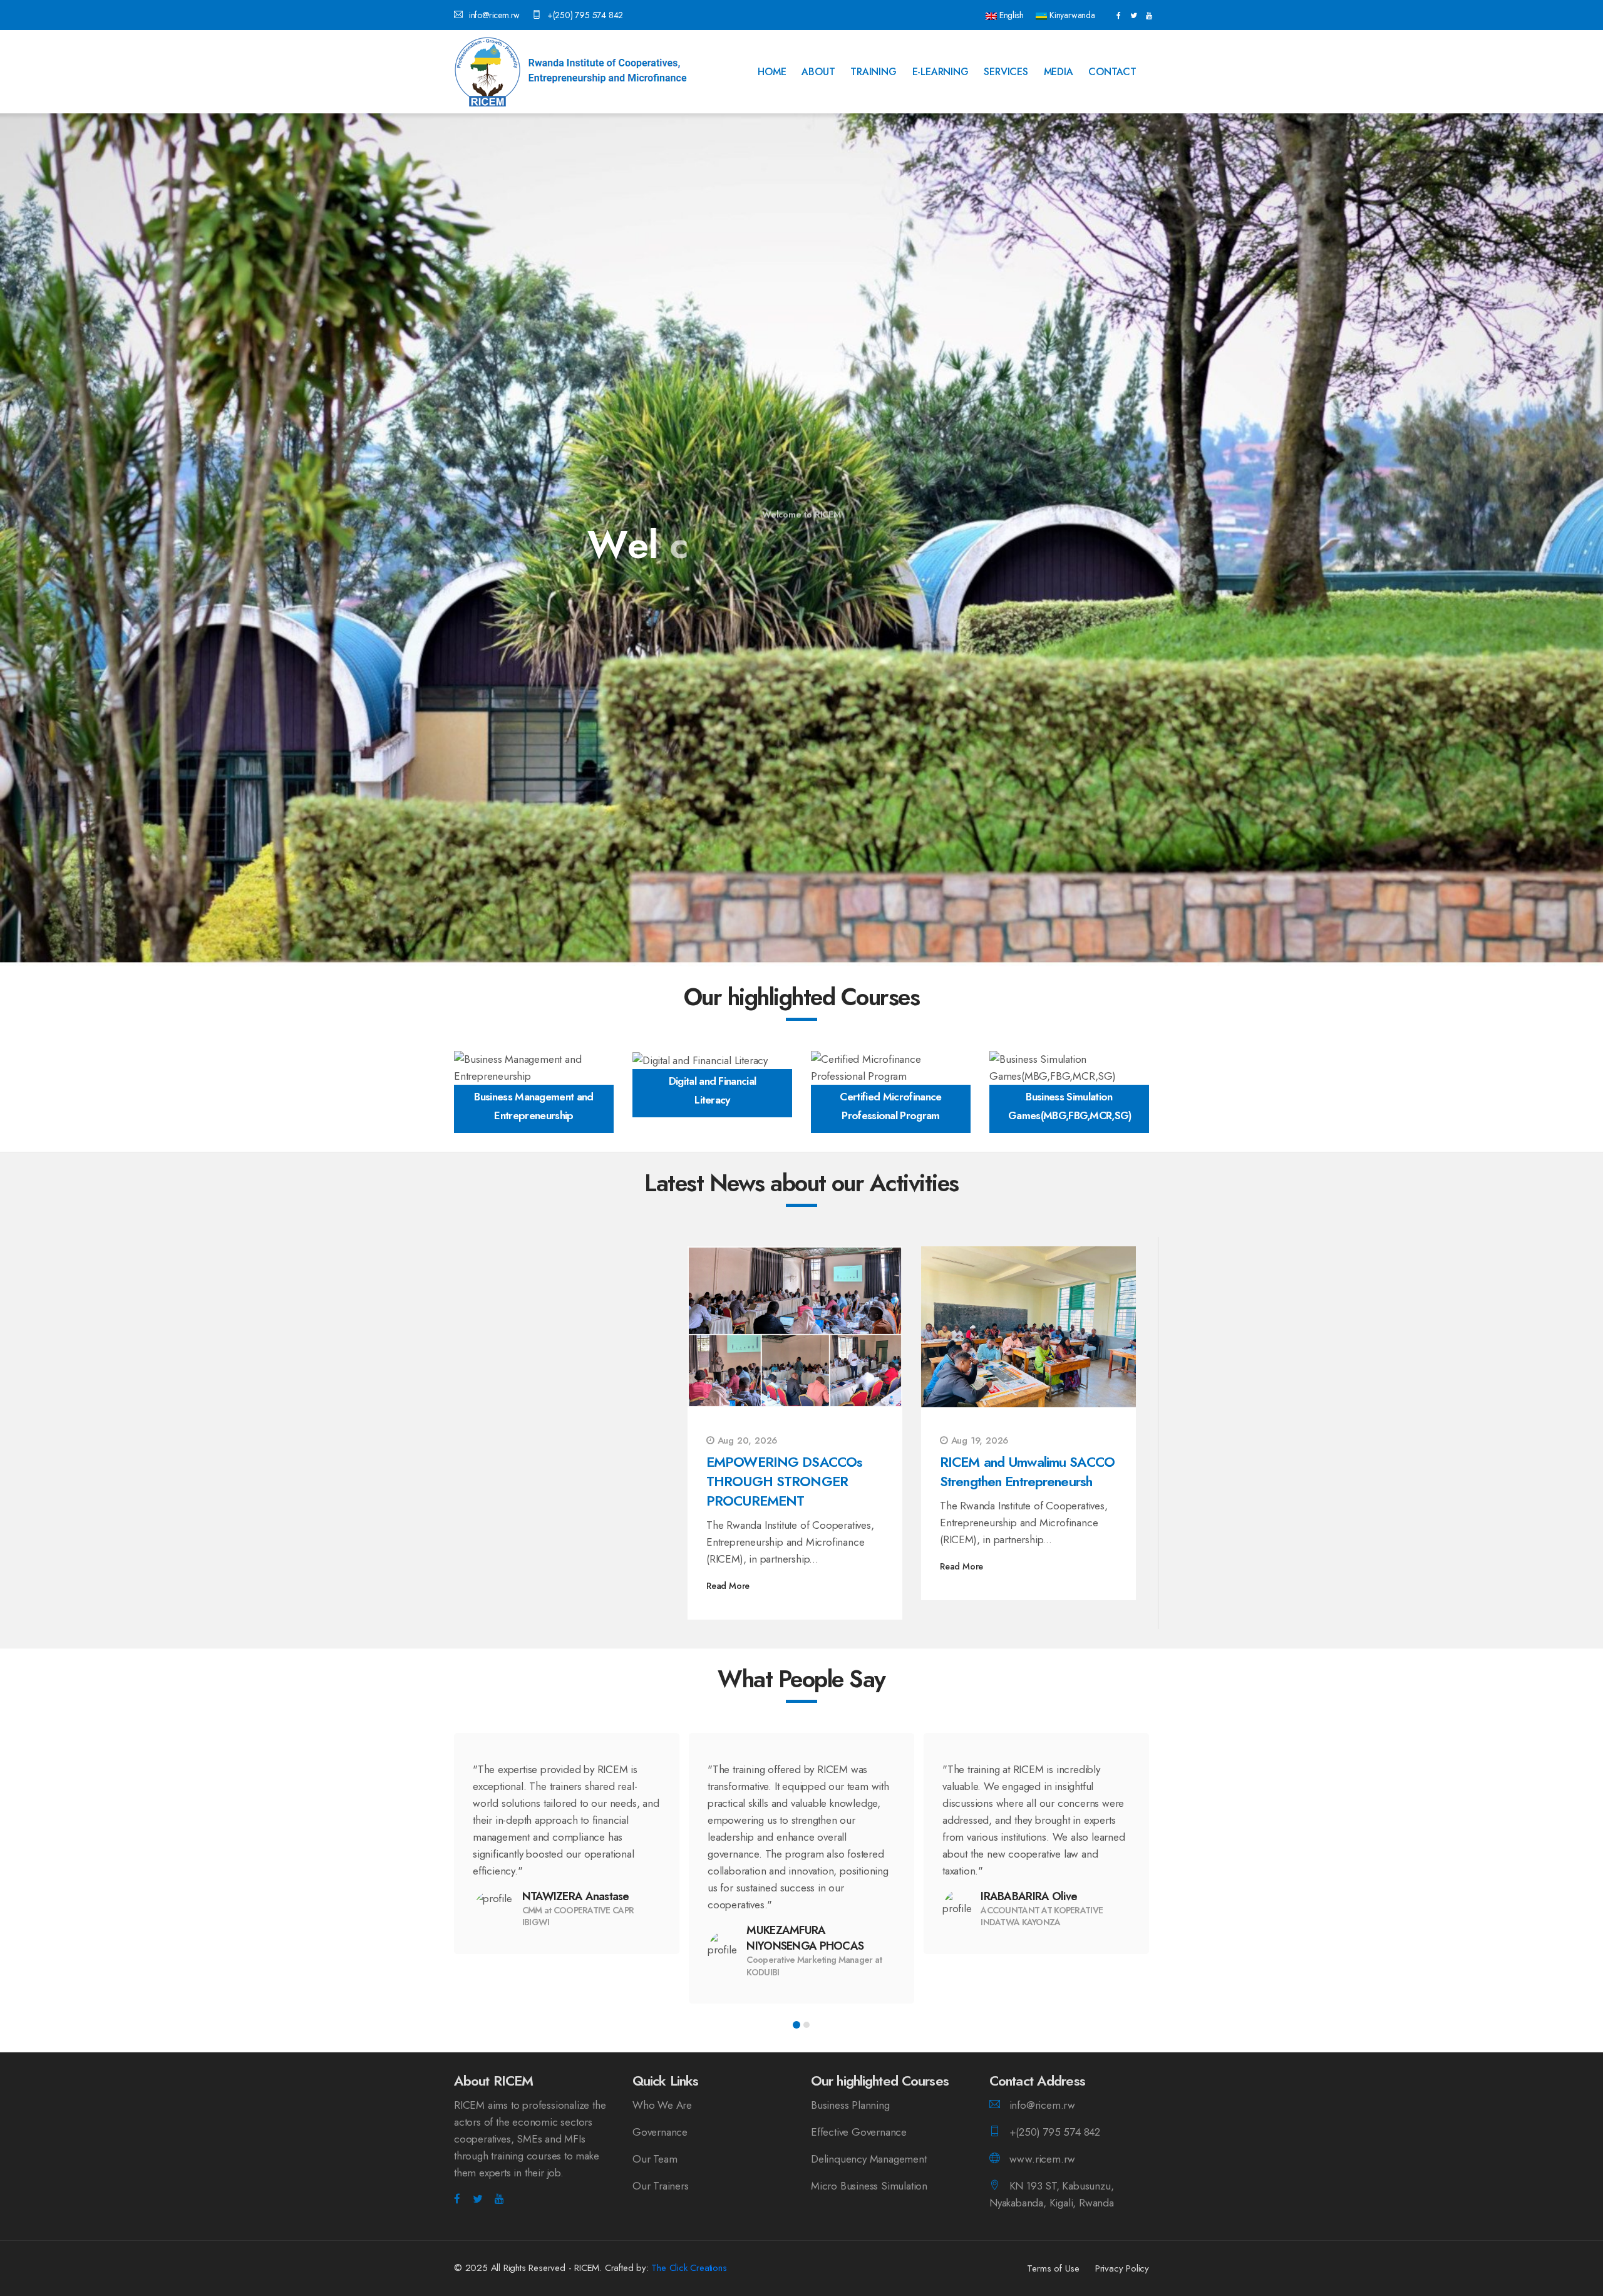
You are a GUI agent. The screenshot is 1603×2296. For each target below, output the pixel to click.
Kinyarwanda (1071, 15)
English (1010, 15)
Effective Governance (859, 2132)
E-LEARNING (941, 72)
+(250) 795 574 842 (585, 15)
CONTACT (1112, 72)
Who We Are (662, 2105)
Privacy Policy (1122, 2268)
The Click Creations (689, 2268)
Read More (728, 1586)
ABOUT (818, 72)
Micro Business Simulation (869, 2186)
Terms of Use (1053, 2268)
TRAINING (873, 72)
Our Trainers (661, 2186)
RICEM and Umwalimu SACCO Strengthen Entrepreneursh (1027, 1471)
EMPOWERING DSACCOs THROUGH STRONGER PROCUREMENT (784, 1481)
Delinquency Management (869, 2159)
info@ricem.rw (494, 15)
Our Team (655, 2159)
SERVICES (1006, 72)
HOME (772, 72)
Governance (660, 2132)
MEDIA (1059, 72)
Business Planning (850, 2105)
